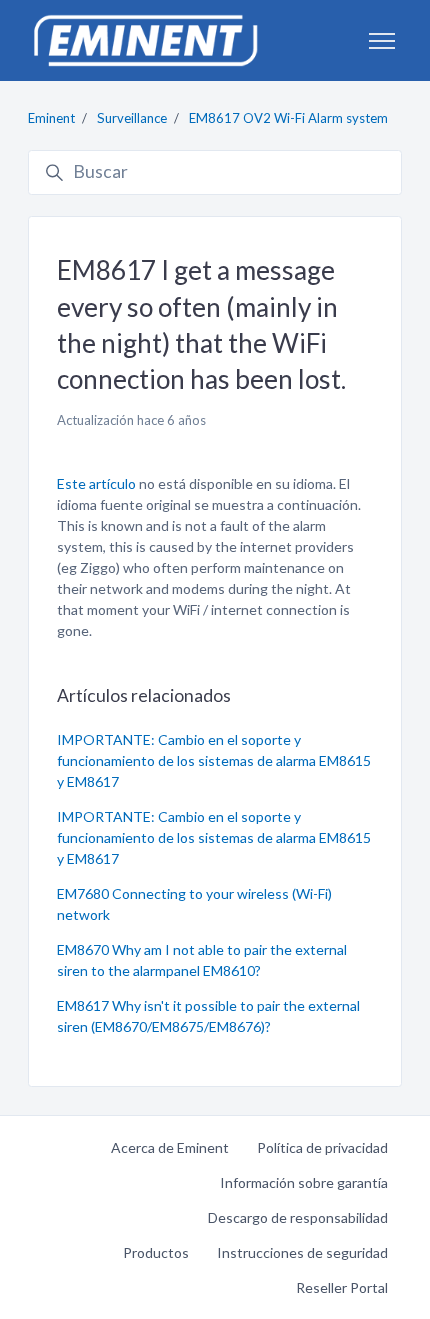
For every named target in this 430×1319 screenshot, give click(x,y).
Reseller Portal (342, 1287)
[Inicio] (145, 40)
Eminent (51, 118)
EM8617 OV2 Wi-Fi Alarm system (288, 118)
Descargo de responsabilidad (298, 1217)
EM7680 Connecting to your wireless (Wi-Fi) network (194, 904)
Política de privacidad (322, 1147)
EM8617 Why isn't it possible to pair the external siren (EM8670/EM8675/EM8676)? (208, 1016)
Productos (156, 1252)
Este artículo (98, 483)
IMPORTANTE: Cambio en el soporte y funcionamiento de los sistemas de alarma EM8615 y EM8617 (214, 760)
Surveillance (132, 118)
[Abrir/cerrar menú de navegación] (382, 41)
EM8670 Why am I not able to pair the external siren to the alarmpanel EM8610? (202, 960)
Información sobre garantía (304, 1182)
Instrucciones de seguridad (302, 1252)
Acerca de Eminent (170, 1147)
